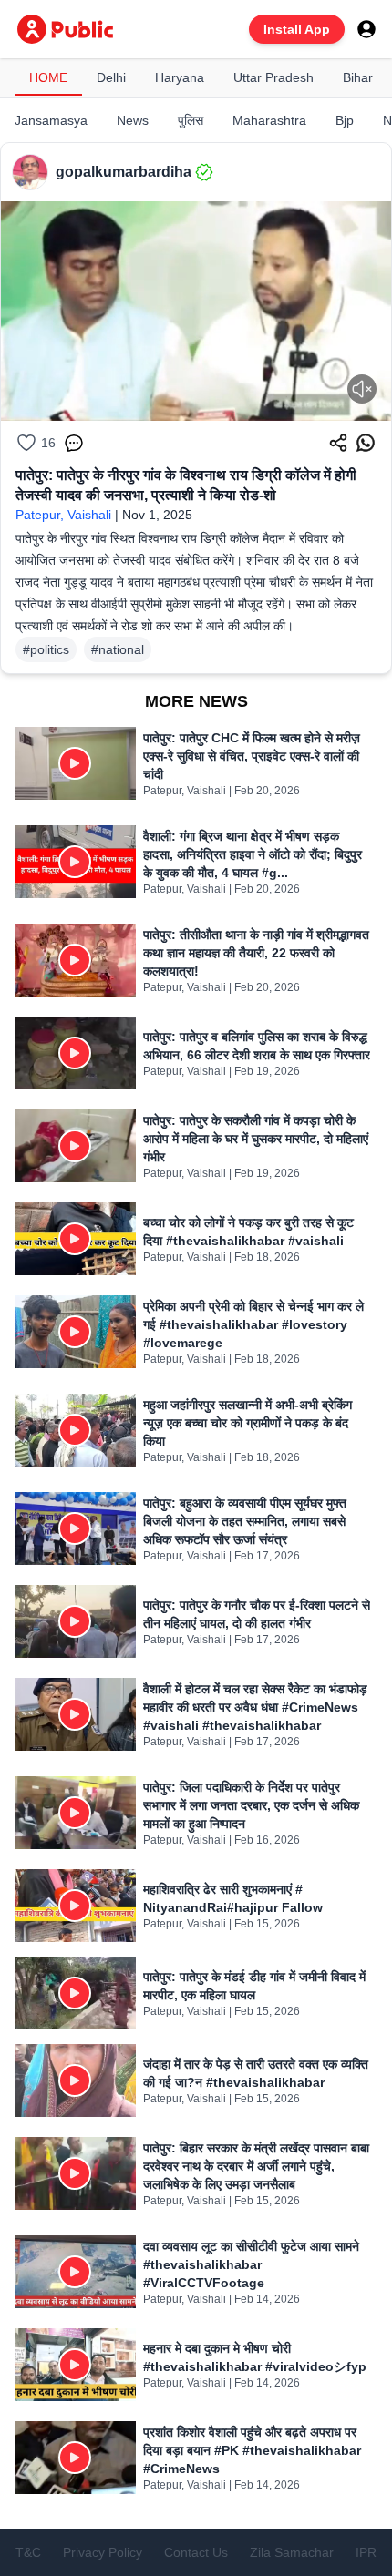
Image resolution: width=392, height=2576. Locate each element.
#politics (46, 649)
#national (118, 649)
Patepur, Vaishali (63, 515)
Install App (297, 29)
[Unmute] (362, 389)
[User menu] (366, 29)
